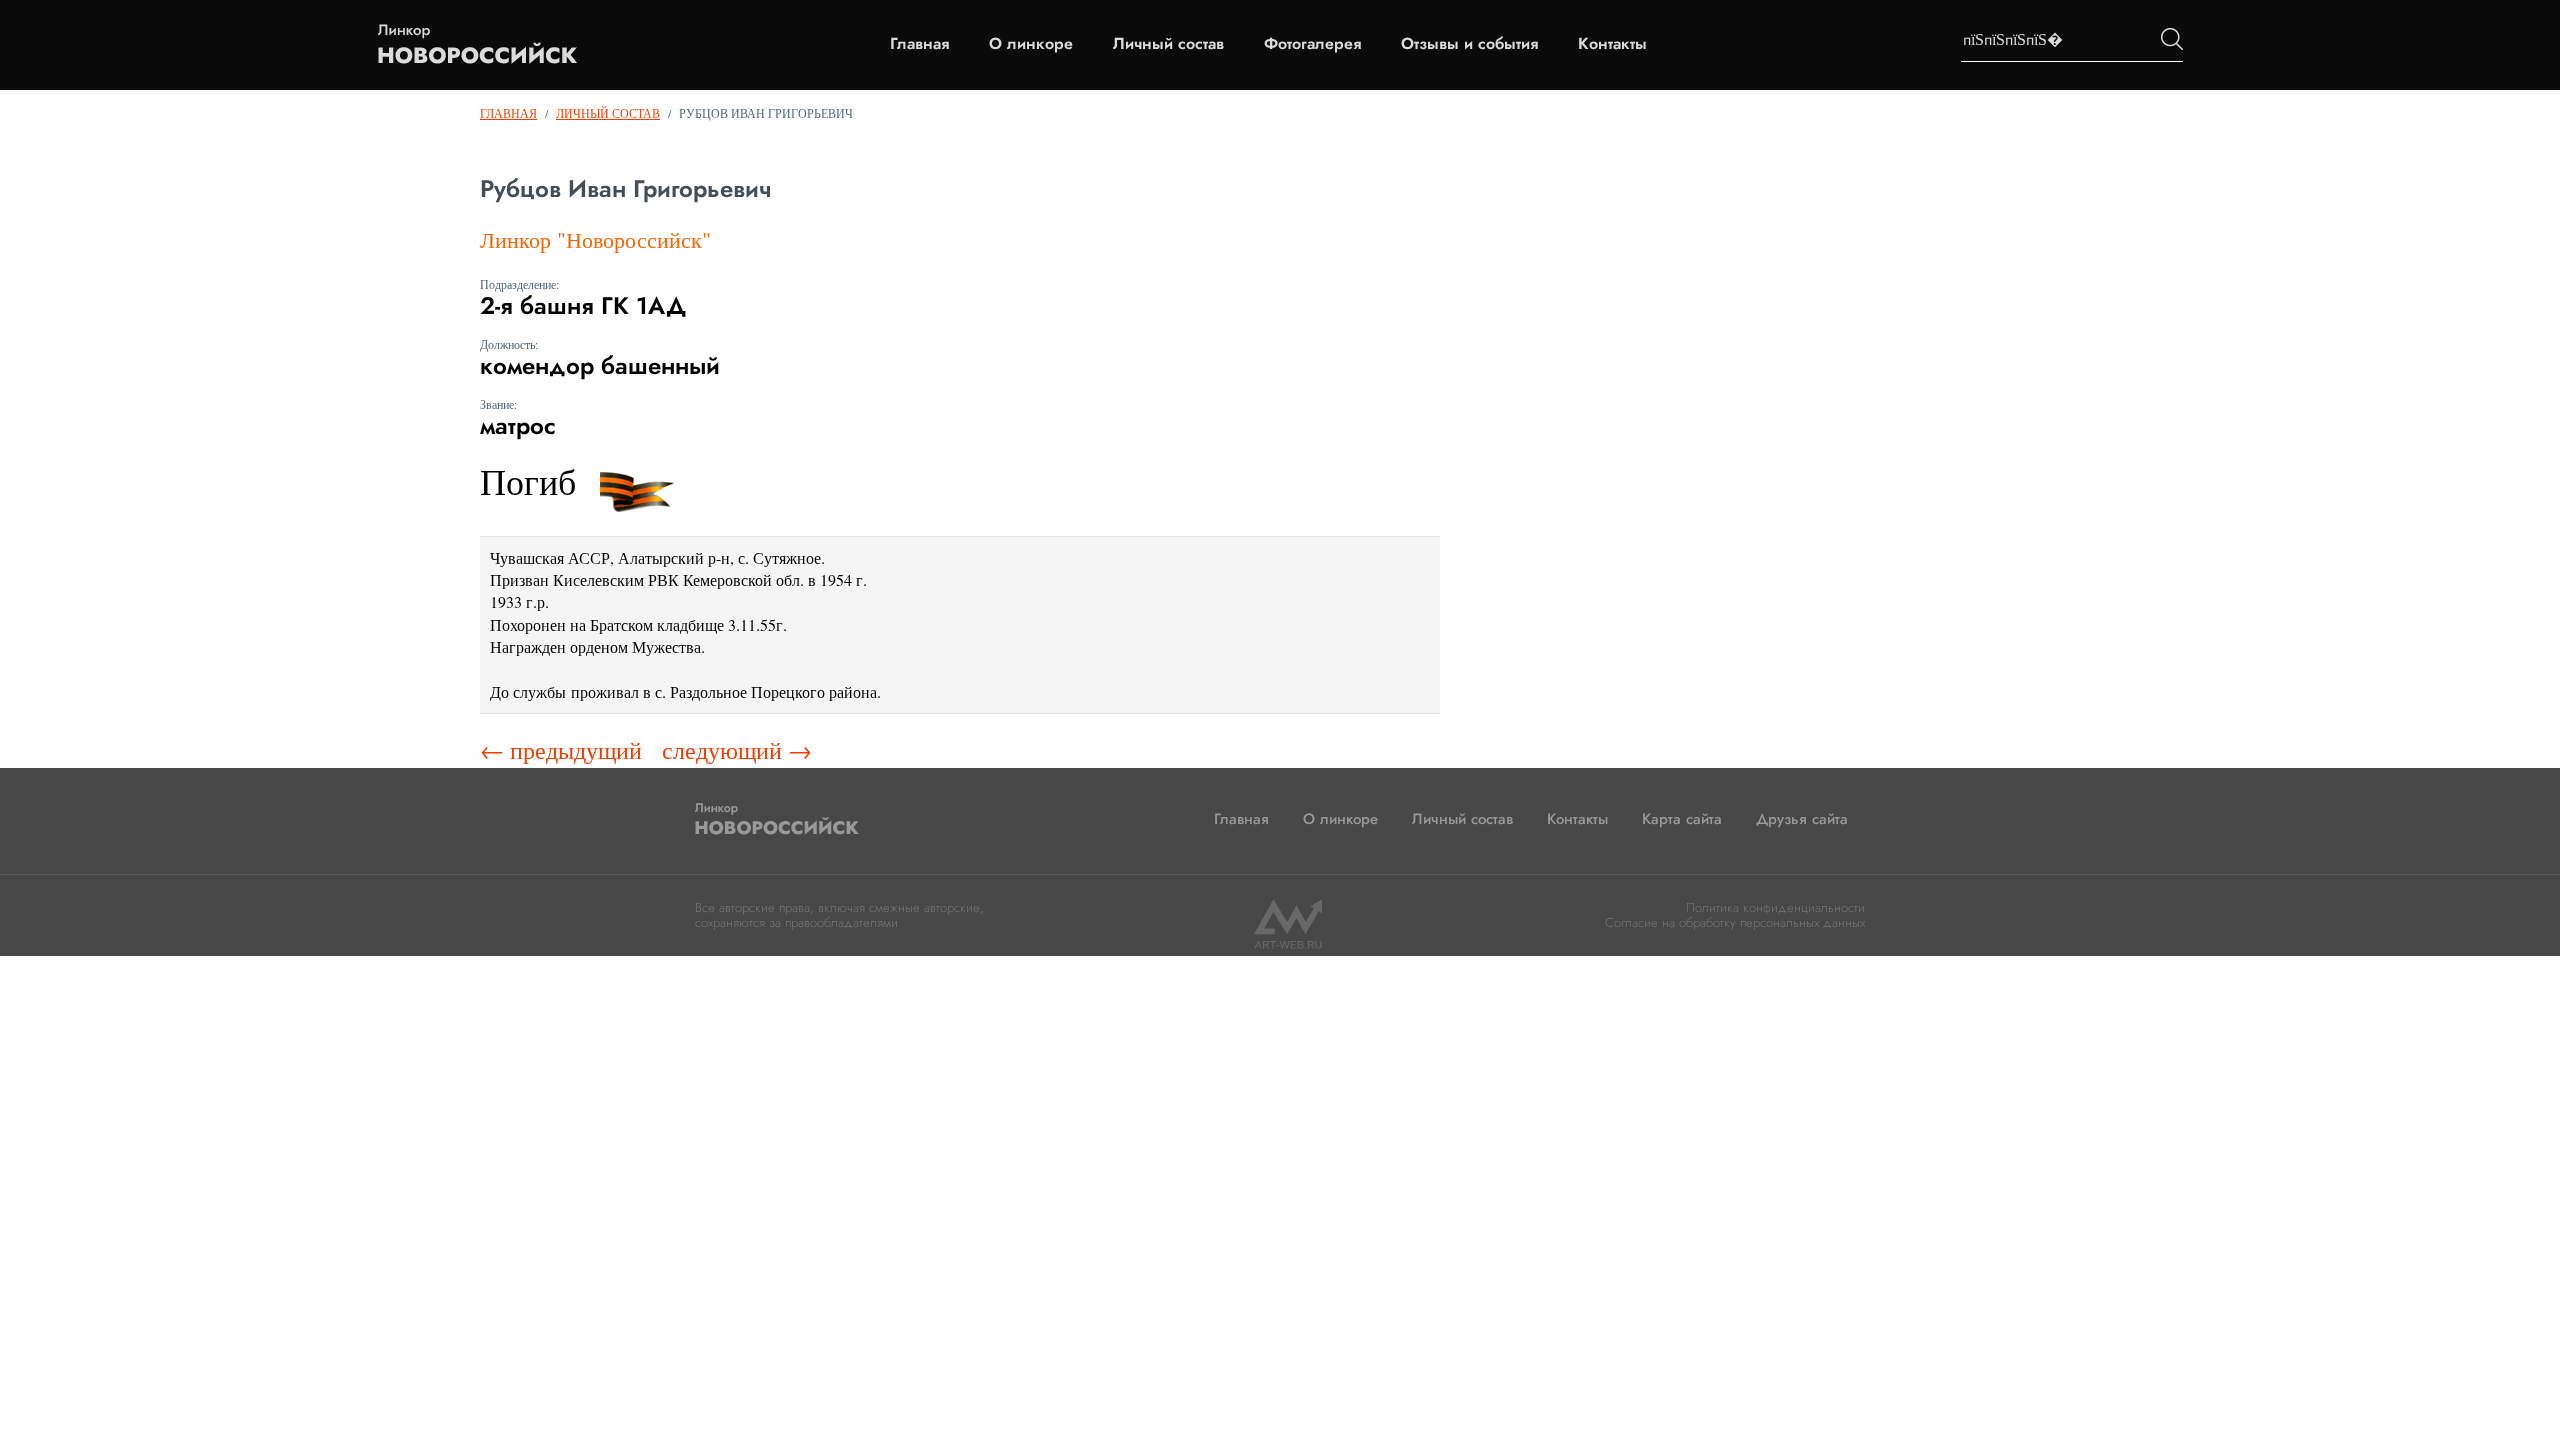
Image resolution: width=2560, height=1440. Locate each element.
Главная (919, 44)
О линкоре (1031, 44)
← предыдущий (561, 750)
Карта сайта (1682, 819)
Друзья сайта (1802, 819)
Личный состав (1168, 44)
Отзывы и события (1469, 44)
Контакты (1612, 44)
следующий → (737, 750)
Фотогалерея (1312, 44)
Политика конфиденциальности (1775, 907)
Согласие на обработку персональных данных (1735, 922)
